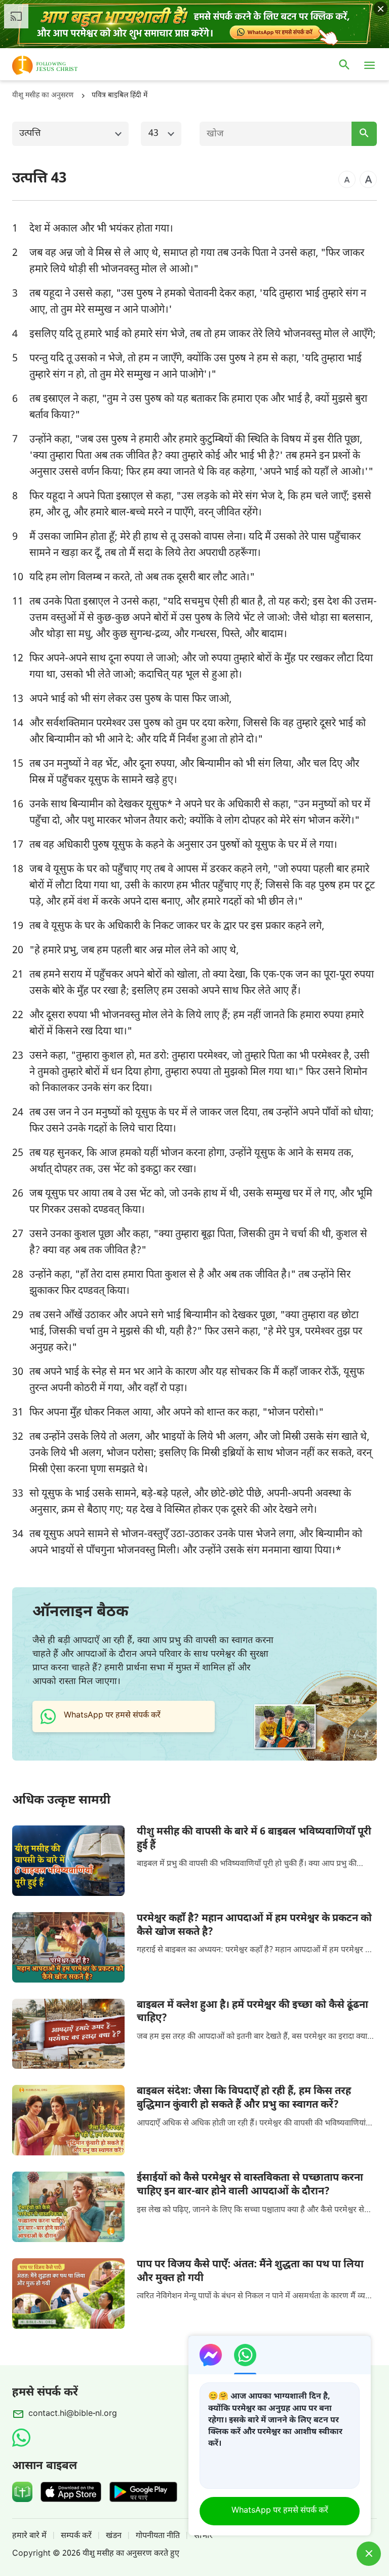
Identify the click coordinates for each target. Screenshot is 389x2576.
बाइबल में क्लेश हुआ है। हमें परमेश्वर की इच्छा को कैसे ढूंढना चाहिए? (252, 2012)
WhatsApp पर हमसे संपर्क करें (280, 2511)
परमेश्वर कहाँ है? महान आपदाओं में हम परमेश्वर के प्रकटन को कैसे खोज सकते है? (254, 1926)
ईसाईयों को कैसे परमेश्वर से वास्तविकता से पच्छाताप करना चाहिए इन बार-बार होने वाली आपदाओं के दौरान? (250, 2185)
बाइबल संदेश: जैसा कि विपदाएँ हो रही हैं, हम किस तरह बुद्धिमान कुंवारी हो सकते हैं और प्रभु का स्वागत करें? (244, 2098)
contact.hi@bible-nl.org (73, 2414)
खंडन (114, 2536)
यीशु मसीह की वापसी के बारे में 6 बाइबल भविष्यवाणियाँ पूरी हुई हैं (254, 1839)
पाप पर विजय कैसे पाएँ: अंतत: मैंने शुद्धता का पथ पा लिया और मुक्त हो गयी (250, 2272)
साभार (203, 2536)
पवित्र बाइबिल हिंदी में (120, 96)
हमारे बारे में (29, 2536)
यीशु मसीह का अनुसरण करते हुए (131, 2554)
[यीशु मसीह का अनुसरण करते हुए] (60, 65)
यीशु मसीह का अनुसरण (43, 96)
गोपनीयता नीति (158, 2536)
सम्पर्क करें (76, 2536)
